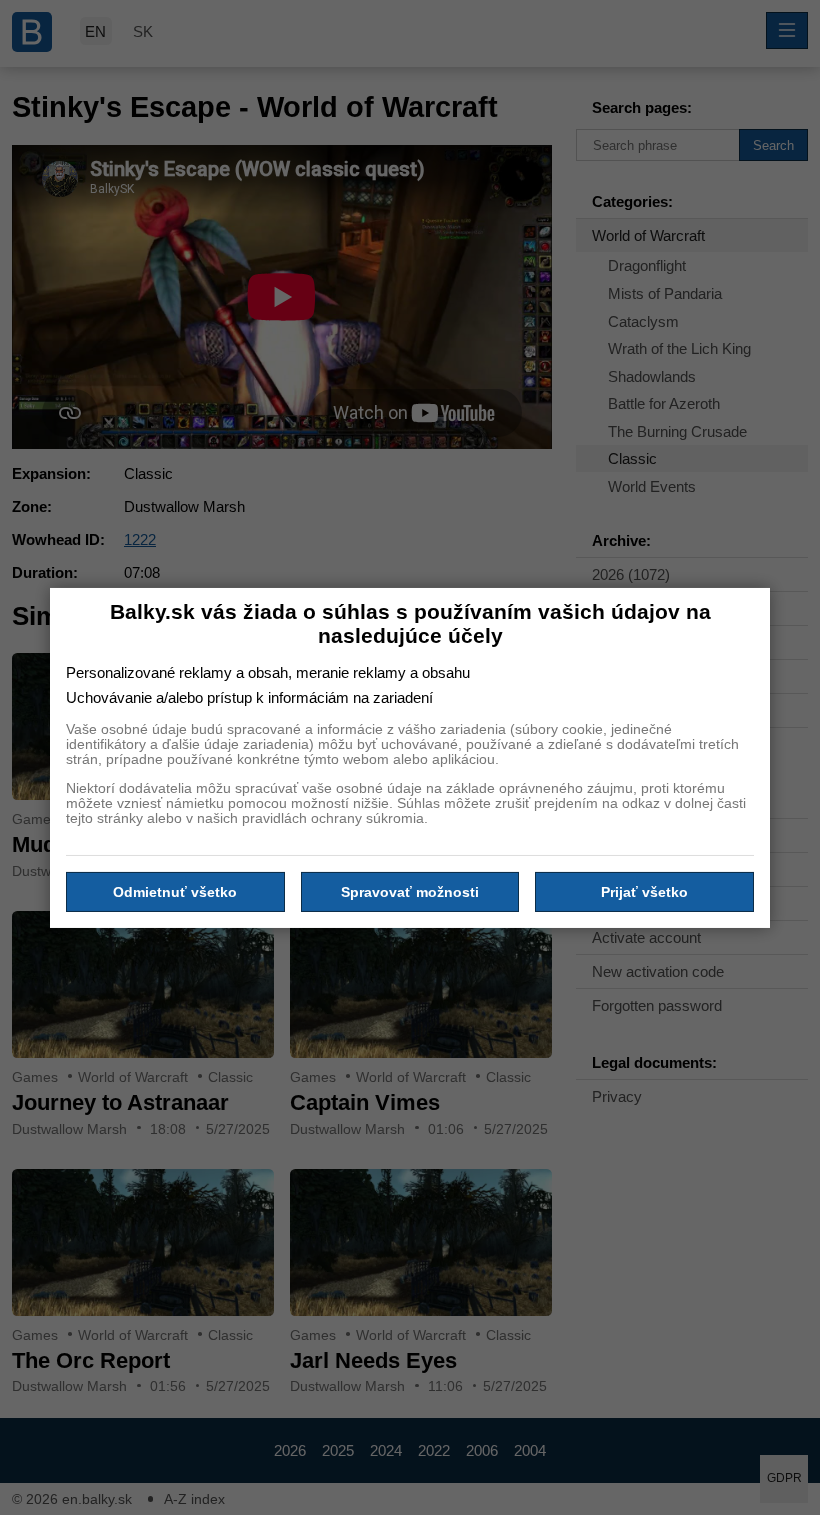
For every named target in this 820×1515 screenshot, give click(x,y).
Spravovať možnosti (410, 892)
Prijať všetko (644, 892)
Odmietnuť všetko (175, 892)
